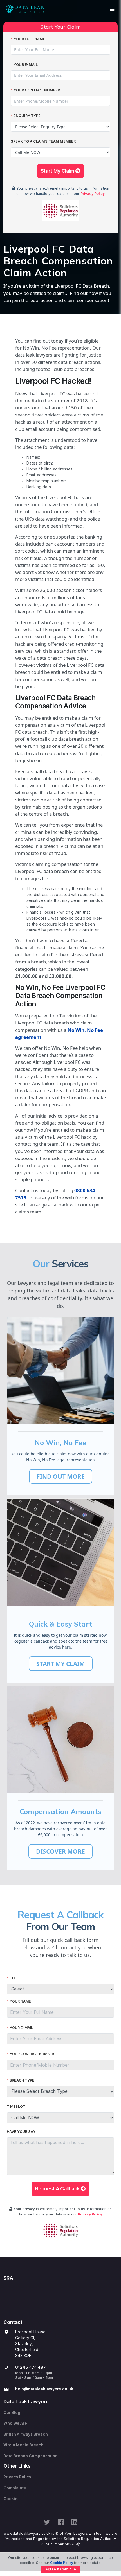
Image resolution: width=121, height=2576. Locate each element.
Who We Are (15, 2423)
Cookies (12, 2499)
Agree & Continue (61, 2569)
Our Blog (12, 2413)
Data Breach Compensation (31, 2456)
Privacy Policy (93, 194)
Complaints (15, 2488)
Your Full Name (29, 39)
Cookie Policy (62, 2563)
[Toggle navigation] (112, 9)
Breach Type (22, 2080)
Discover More (60, 1851)
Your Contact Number (37, 90)
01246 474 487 (31, 2367)
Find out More (61, 1476)
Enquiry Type (27, 116)
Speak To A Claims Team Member (43, 141)
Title (15, 1978)
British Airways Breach (26, 2434)
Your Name (20, 2001)
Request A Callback (58, 2189)
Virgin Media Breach (23, 2445)
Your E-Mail (26, 65)
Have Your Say (21, 2132)
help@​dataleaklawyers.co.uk (44, 2389)
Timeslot (16, 2106)
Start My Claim (58, 171)
